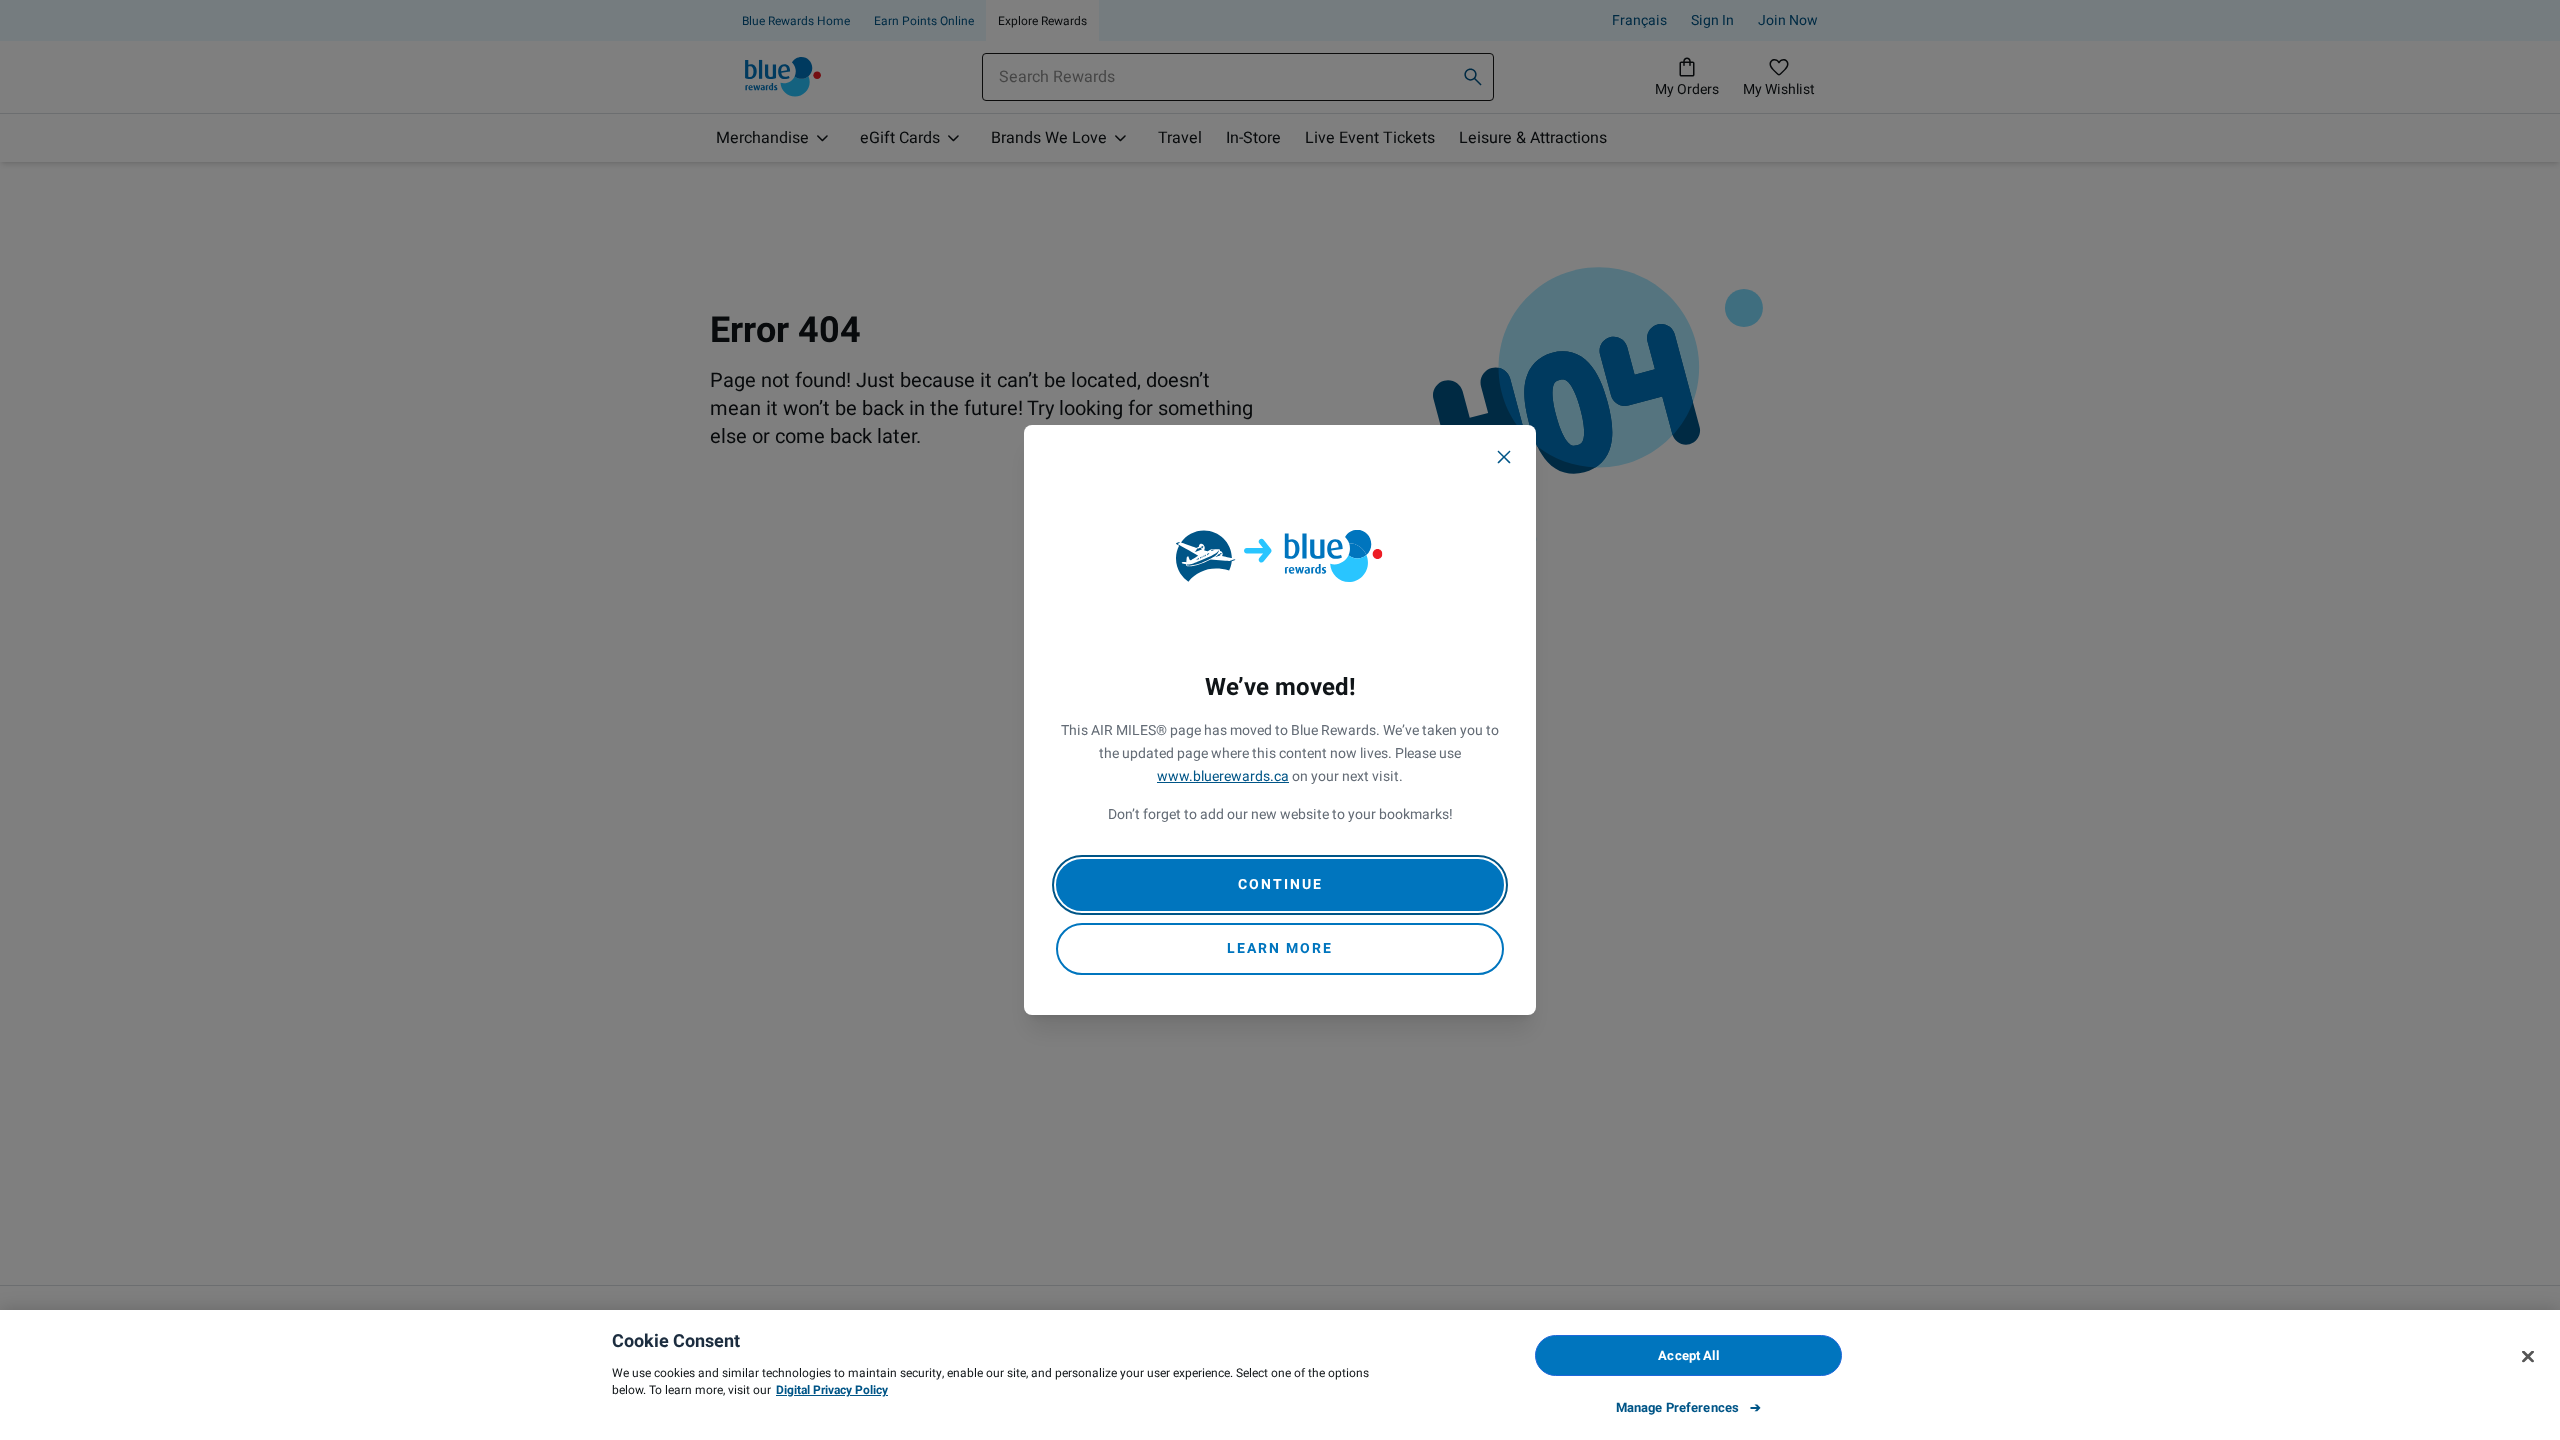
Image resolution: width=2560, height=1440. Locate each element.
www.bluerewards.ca (1223, 776)
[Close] (1504, 457)
